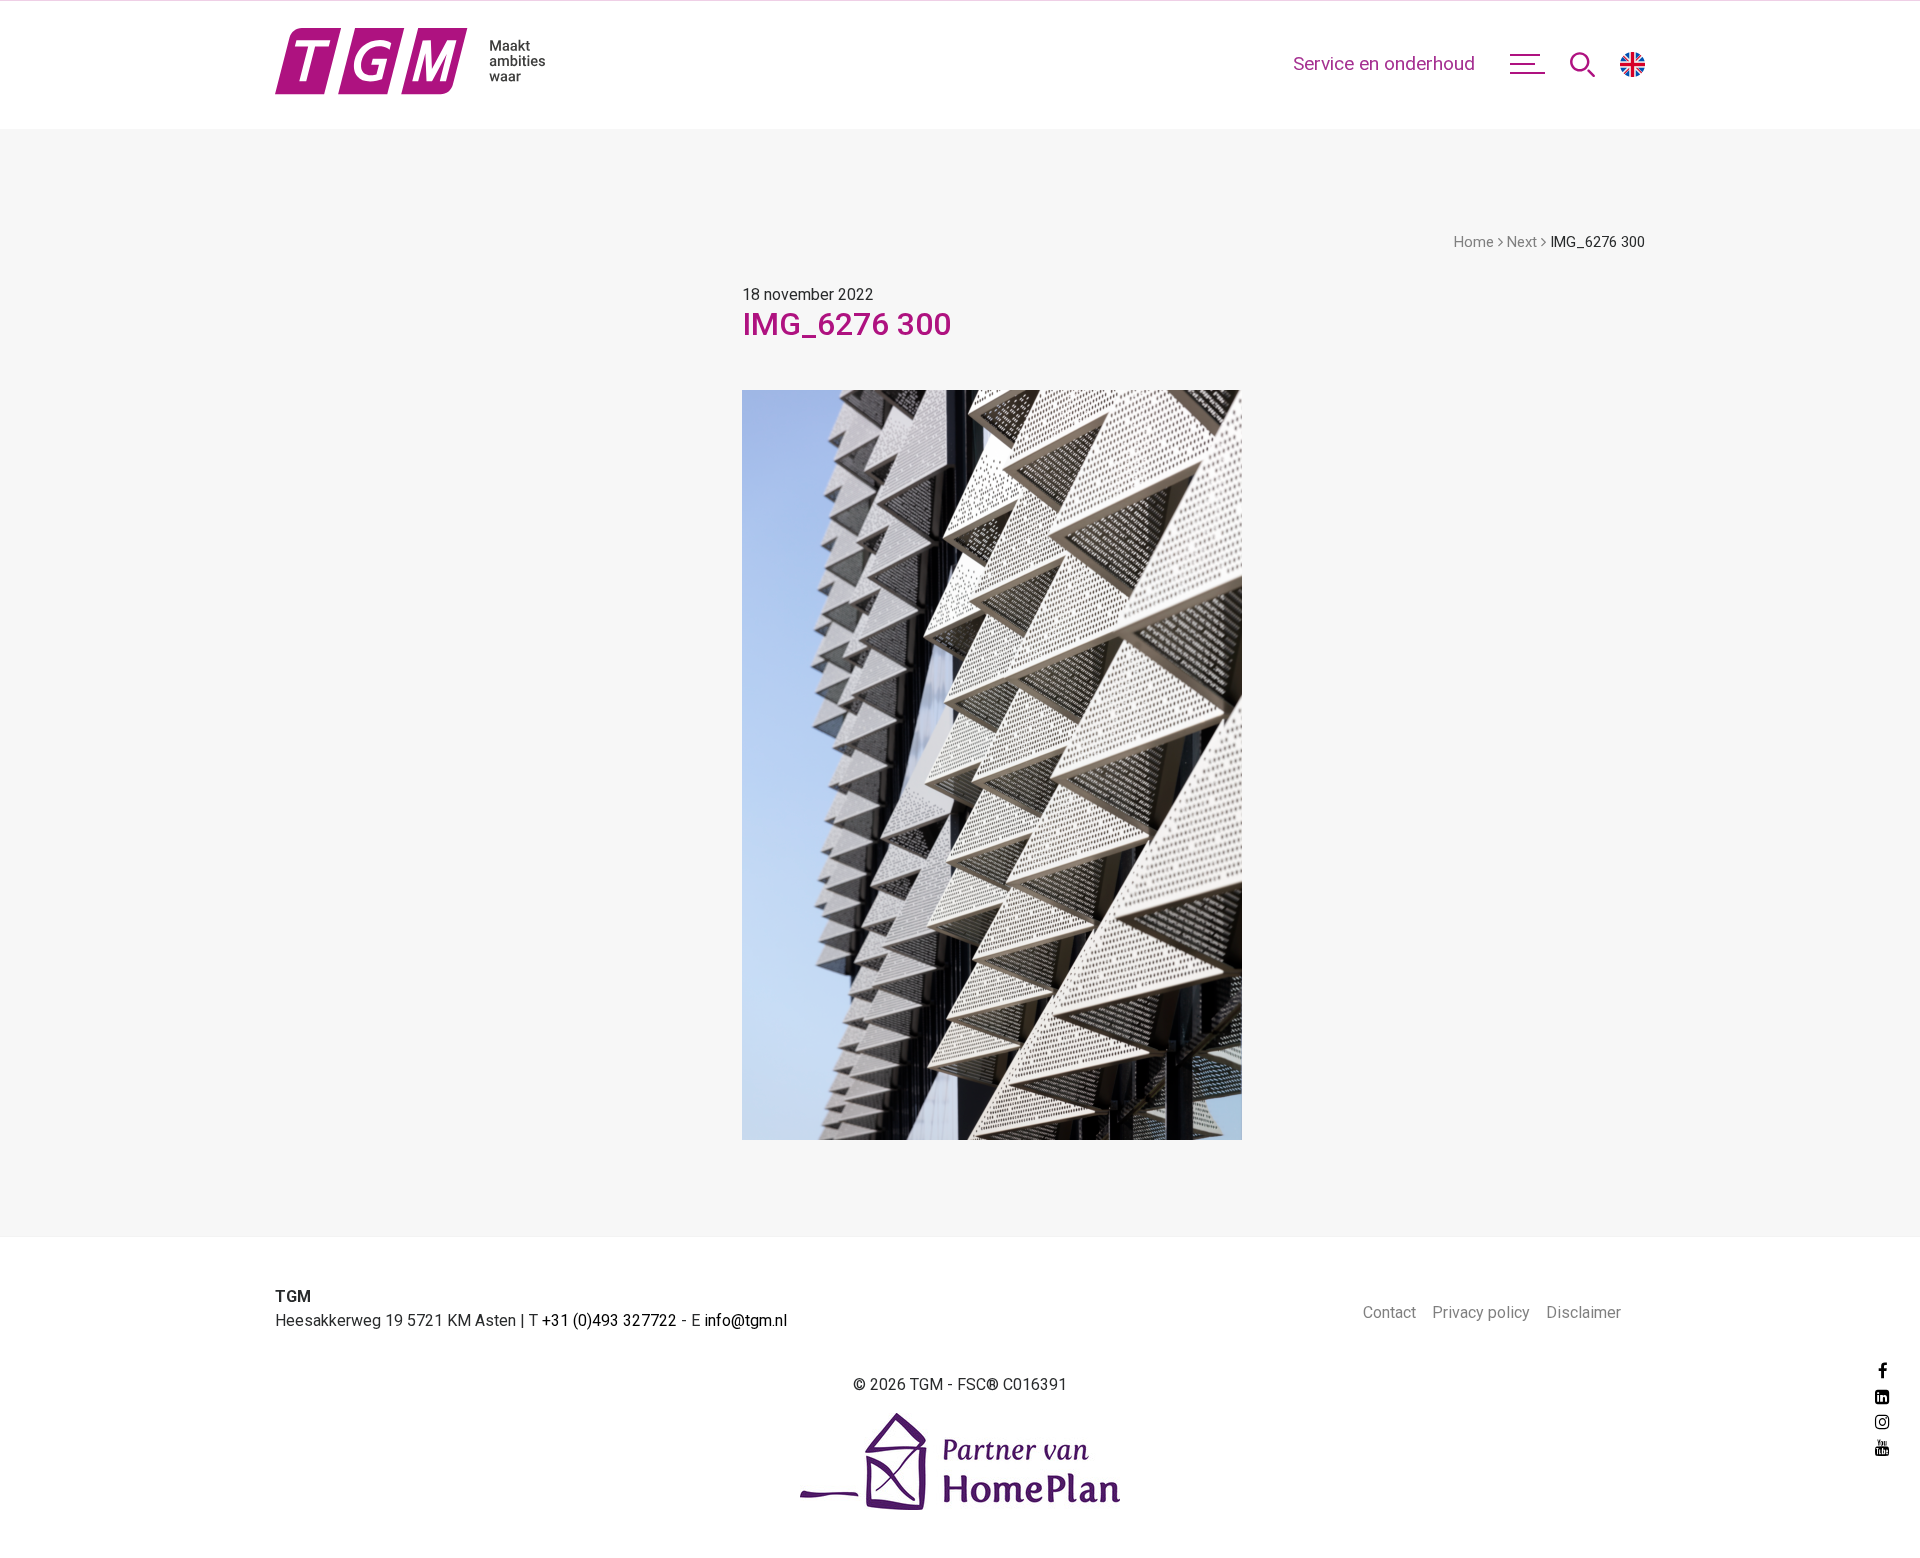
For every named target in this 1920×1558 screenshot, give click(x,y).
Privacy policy (1481, 1312)
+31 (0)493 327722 (609, 1320)
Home (1474, 242)
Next (1522, 242)
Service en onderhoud (1384, 63)
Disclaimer (1583, 1312)
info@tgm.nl (745, 1320)
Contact (1389, 1312)
